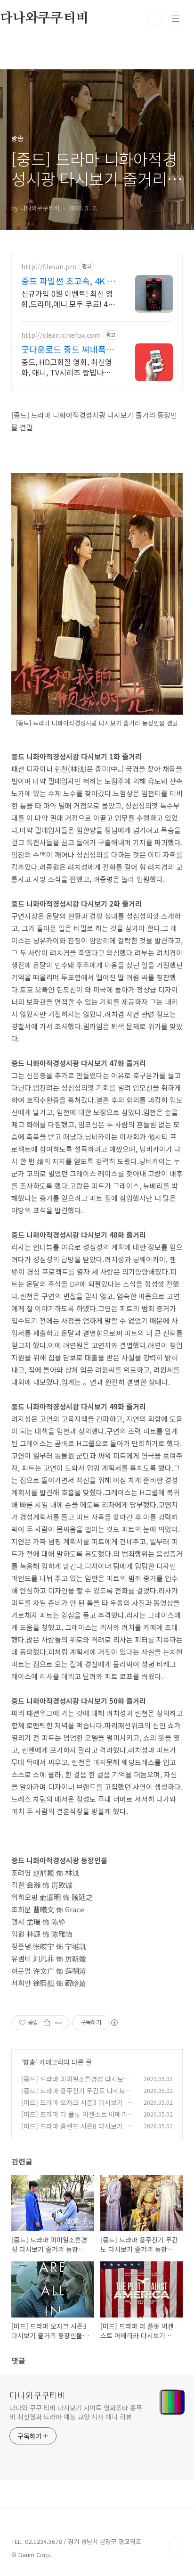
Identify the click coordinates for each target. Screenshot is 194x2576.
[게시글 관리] (59, 2023)
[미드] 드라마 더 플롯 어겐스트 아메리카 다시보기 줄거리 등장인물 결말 (77, 2119)
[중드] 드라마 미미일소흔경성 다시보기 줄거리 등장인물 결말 (75, 2084)
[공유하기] (47, 2023)
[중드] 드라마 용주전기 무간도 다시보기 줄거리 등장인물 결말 (76, 2096)
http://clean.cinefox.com (61, 335)
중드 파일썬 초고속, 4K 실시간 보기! (68, 281)
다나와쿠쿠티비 (37, 2395)
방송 (29, 2062)
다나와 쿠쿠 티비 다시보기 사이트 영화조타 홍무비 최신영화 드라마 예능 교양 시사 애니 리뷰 (76, 2412)
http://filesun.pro (49, 267)
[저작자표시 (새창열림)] (114, 2023)
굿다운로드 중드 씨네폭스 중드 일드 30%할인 (68, 349)
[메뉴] (176, 18)
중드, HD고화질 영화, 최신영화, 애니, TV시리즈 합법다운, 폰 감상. (67, 367)
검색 (154, 19)
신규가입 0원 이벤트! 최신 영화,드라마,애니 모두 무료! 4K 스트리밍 (67, 298)
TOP (175, 2545)
